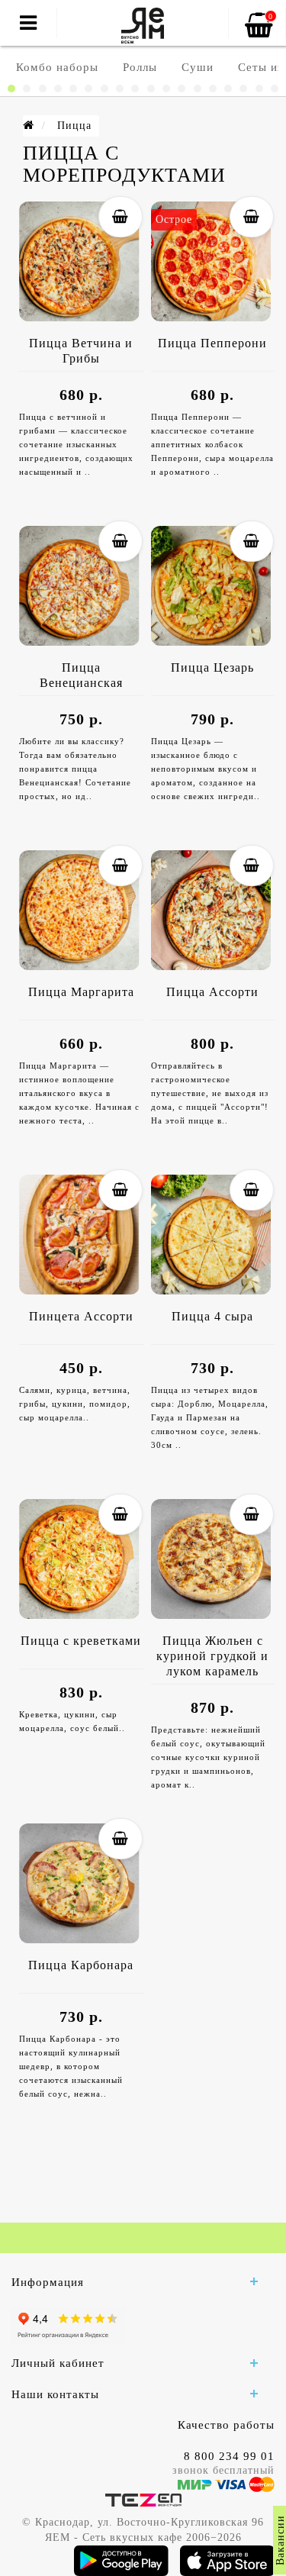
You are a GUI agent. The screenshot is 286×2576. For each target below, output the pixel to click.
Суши (198, 67)
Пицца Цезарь (212, 667)
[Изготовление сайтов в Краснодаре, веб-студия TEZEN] (143, 2499)
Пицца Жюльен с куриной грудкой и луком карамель (212, 1656)
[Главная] (29, 126)
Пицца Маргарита (81, 992)
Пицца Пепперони (212, 343)
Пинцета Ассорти (81, 1316)
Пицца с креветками (81, 1641)
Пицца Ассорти (212, 992)
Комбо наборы (57, 67)
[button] (11, 89)
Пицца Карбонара (81, 1965)
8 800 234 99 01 (229, 2456)
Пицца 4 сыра (212, 1316)
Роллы (140, 67)
